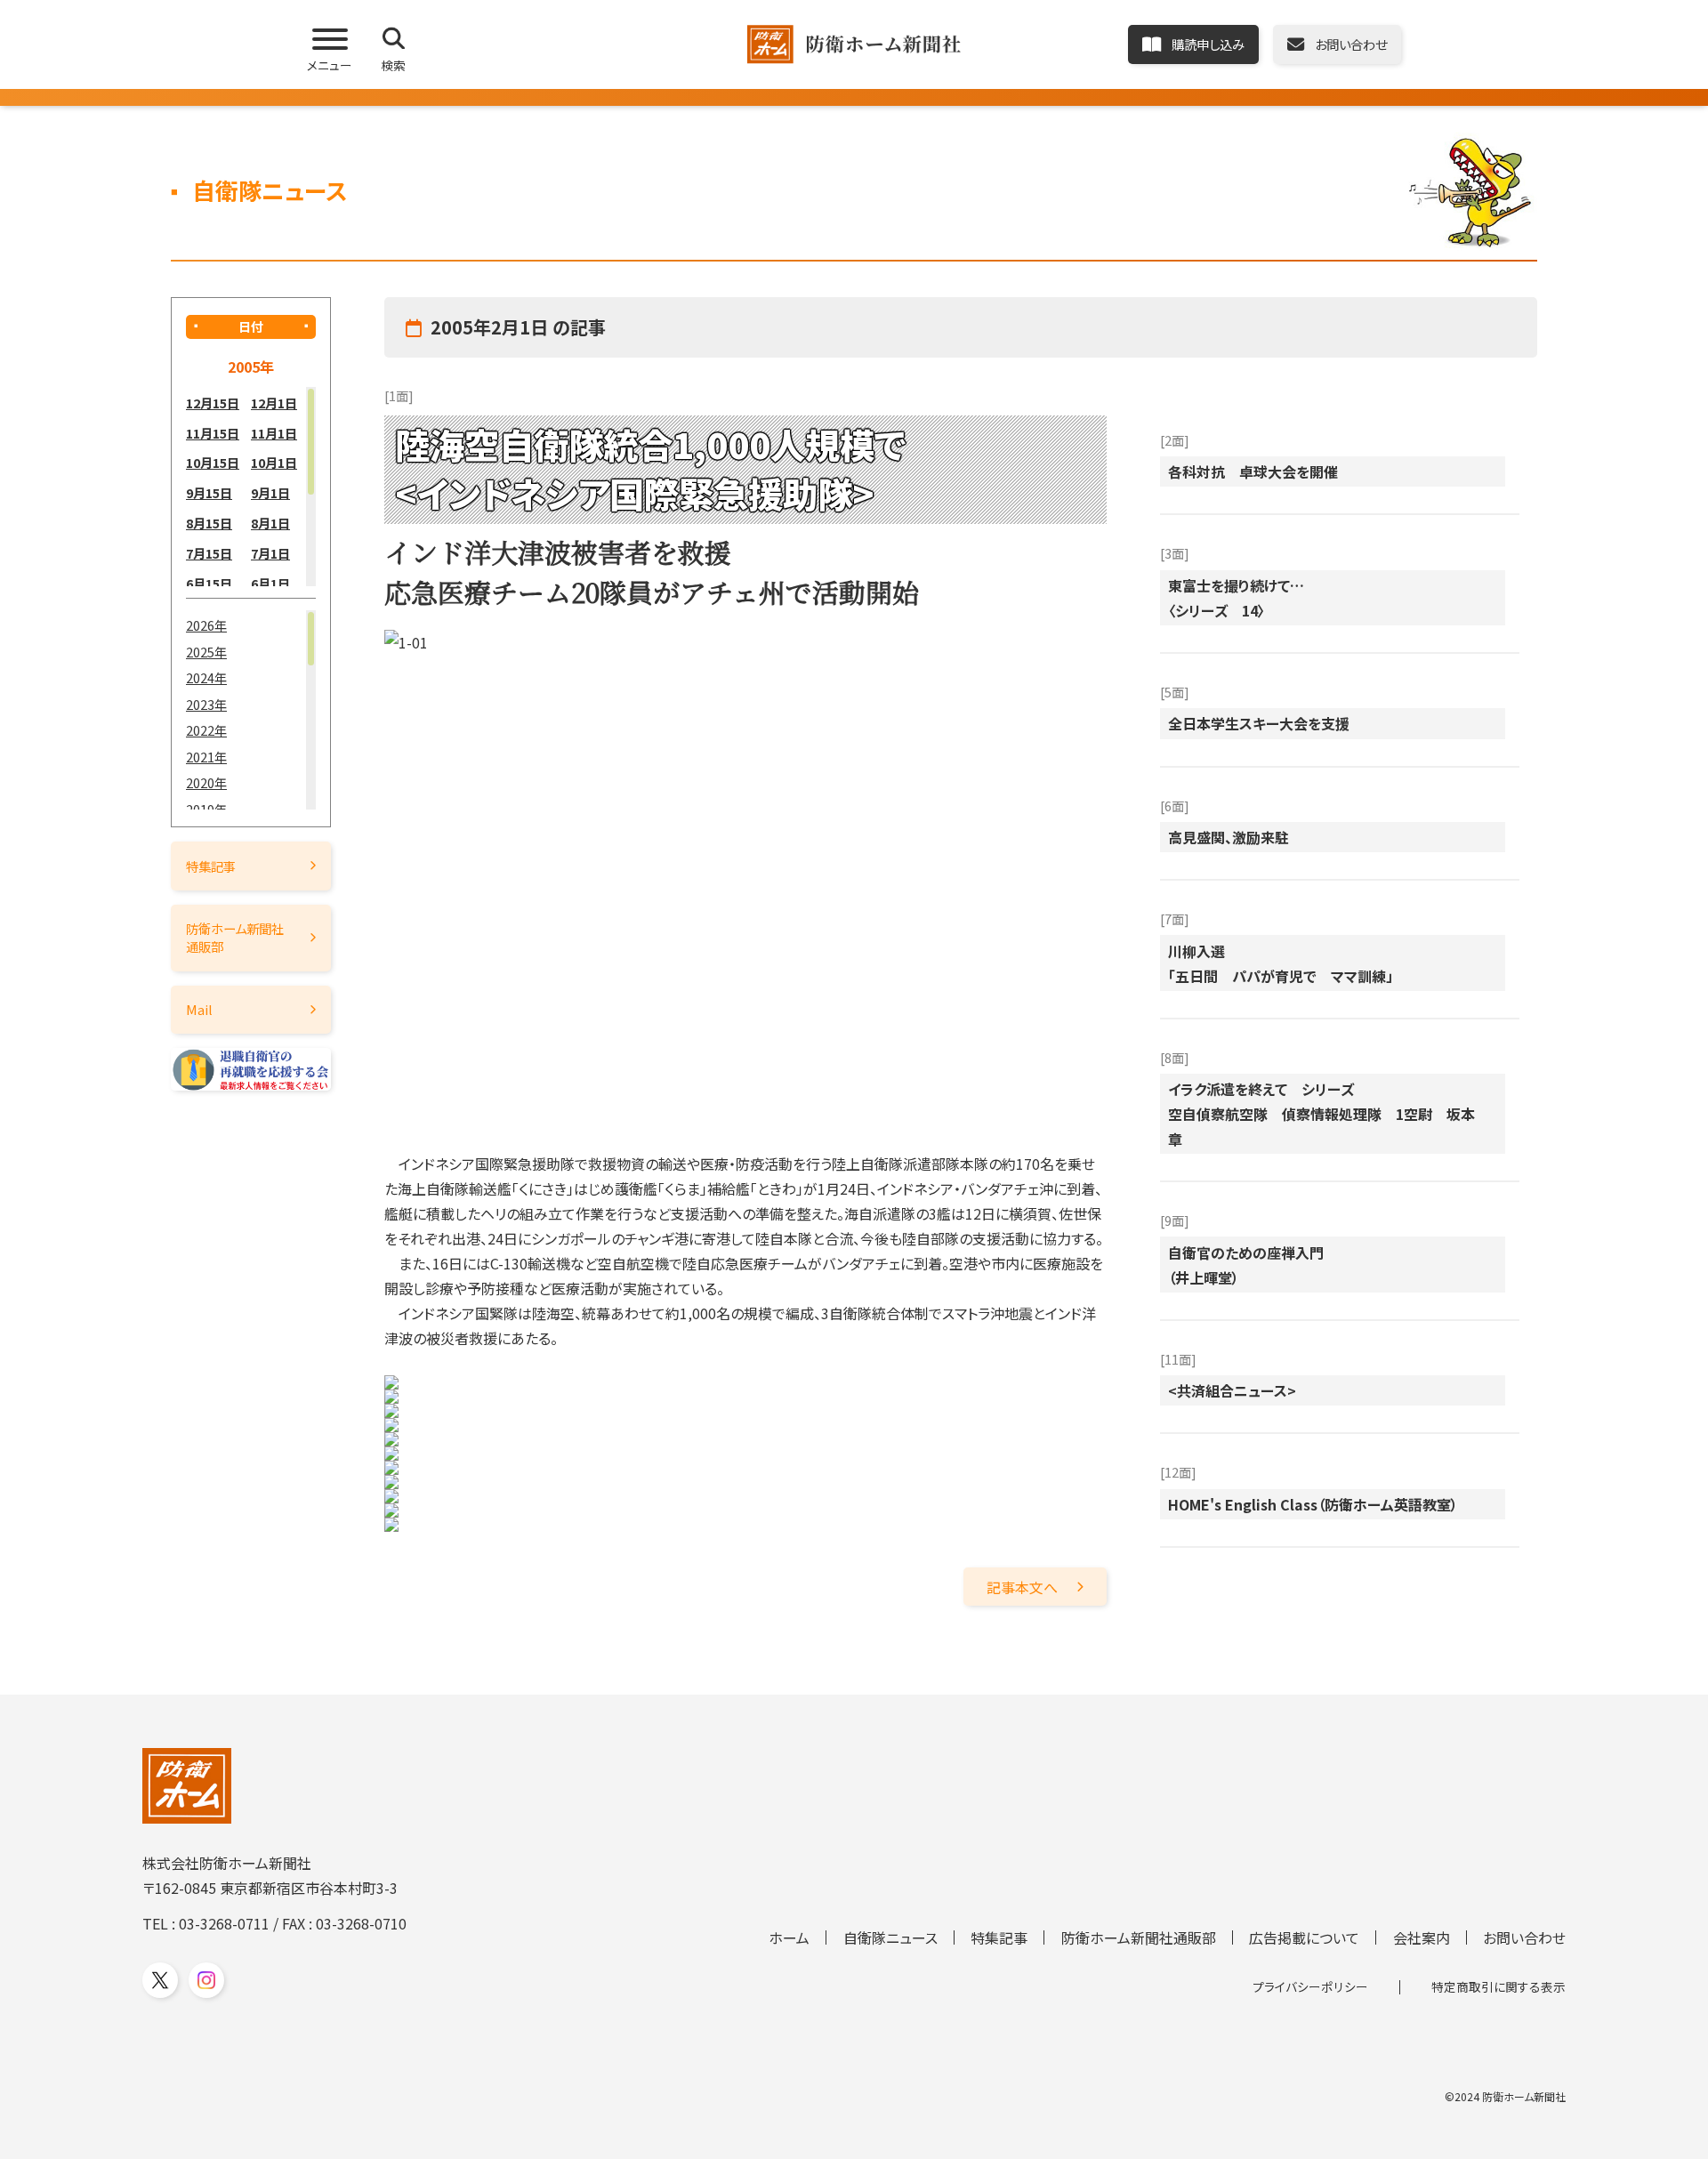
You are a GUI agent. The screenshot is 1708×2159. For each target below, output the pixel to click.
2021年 (206, 757)
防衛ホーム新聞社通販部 (235, 937)
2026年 (206, 625)
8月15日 (209, 523)
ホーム (789, 1937)
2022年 (206, 730)
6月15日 (209, 583)
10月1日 (274, 462)
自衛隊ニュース (890, 1937)
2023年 (206, 704)
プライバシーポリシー (1310, 1986)
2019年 (206, 809)
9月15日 (209, 492)
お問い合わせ (1524, 1937)
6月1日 (270, 583)
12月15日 (213, 403)
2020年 (206, 782)
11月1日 (274, 433)
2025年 (206, 652)
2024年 (206, 677)
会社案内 (1422, 1937)
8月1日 (270, 523)
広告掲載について (1304, 1937)
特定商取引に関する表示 (1499, 1986)
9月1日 (270, 492)
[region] (251, 487)
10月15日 (213, 462)
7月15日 (209, 553)
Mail (199, 1009)
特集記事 (211, 866)
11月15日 (213, 433)
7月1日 (270, 553)
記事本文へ (1022, 1587)
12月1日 (274, 403)
